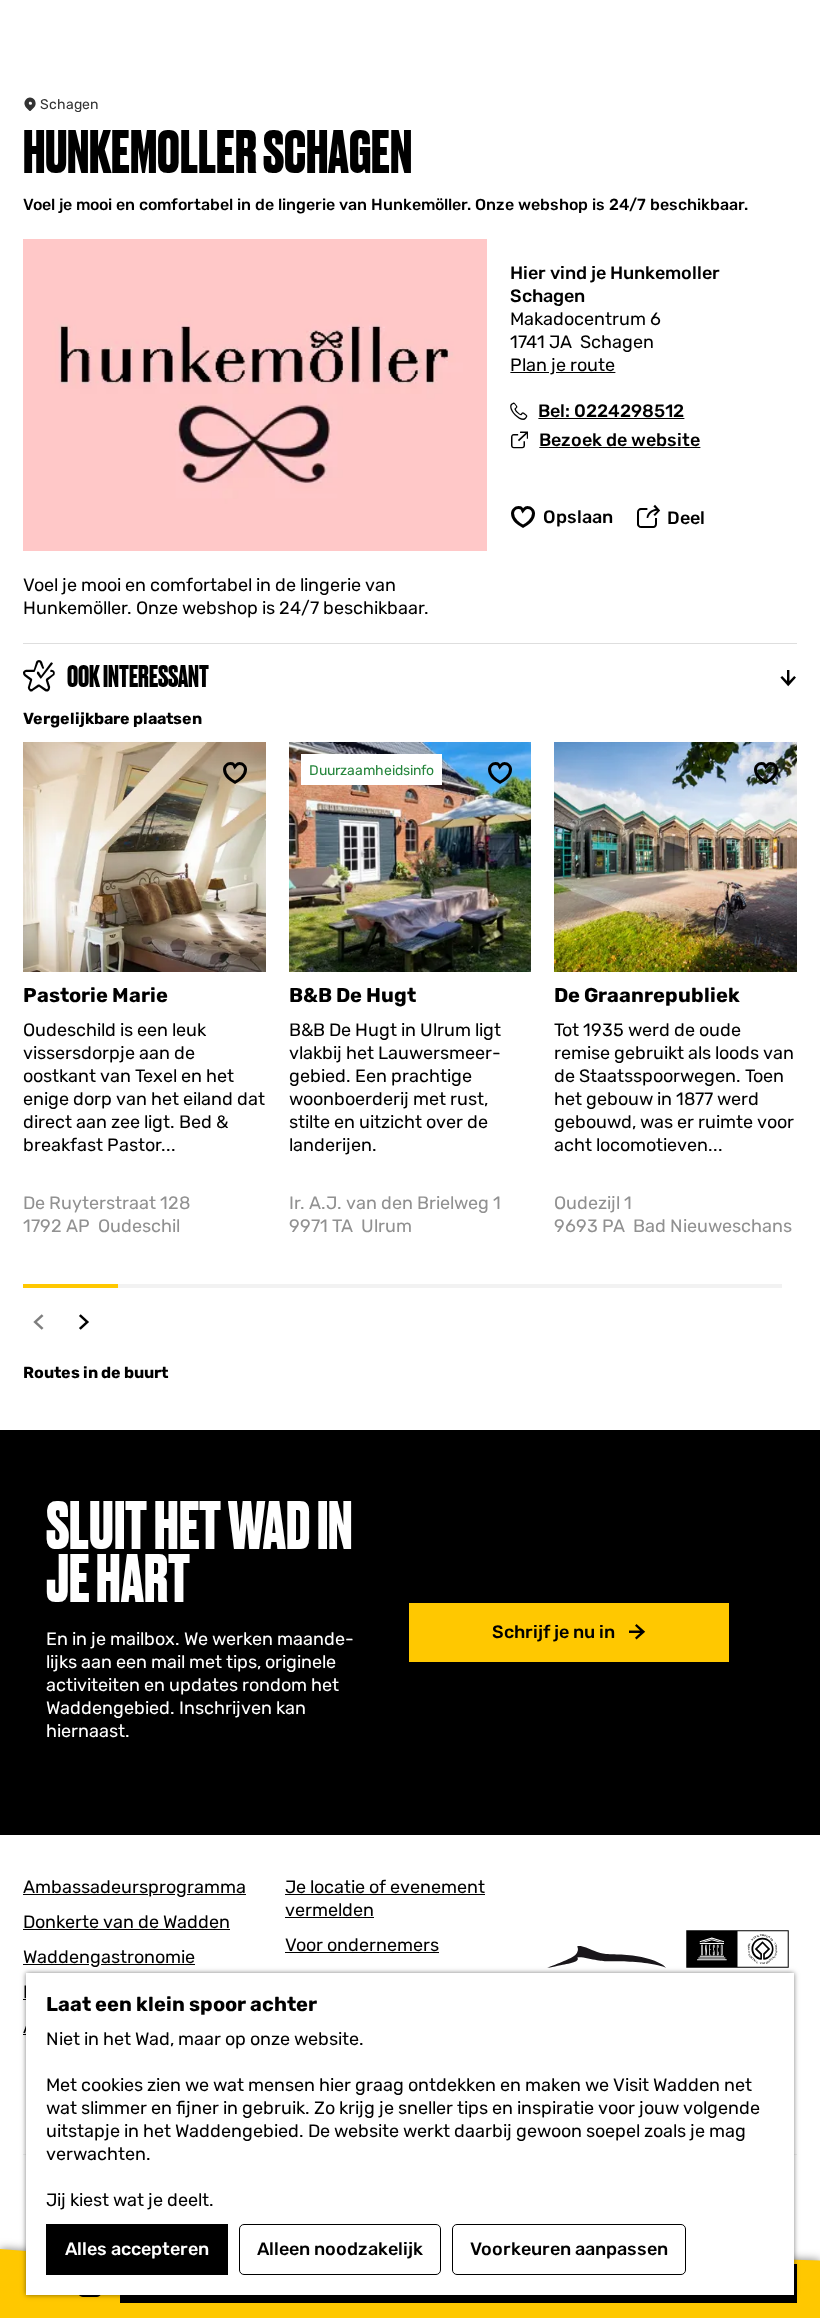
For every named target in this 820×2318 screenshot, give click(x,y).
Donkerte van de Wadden (126, 1922)
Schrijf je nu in (553, 1632)
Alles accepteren (137, 2249)
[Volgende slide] (84, 1321)
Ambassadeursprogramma (134, 1887)
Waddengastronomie (109, 1957)
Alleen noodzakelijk (340, 2249)
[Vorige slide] (39, 1321)
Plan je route (562, 365)
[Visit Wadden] (607, 1968)
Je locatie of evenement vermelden (385, 1898)
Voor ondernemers (362, 1945)
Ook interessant (138, 676)
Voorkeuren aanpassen (569, 2249)
